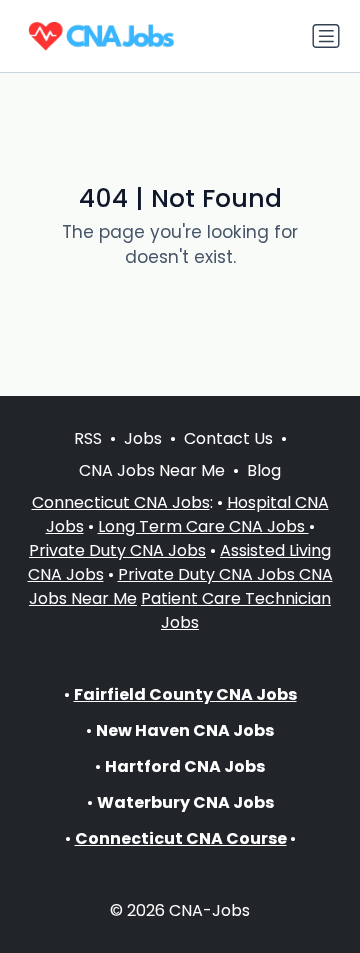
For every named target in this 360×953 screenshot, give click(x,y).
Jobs (143, 438)
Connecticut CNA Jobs (121, 502)
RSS (88, 438)
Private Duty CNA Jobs (117, 550)
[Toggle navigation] (326, 36)
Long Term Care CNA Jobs (203, 526)
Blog (264, 470)
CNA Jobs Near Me (152, 470)
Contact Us (228, 438)
